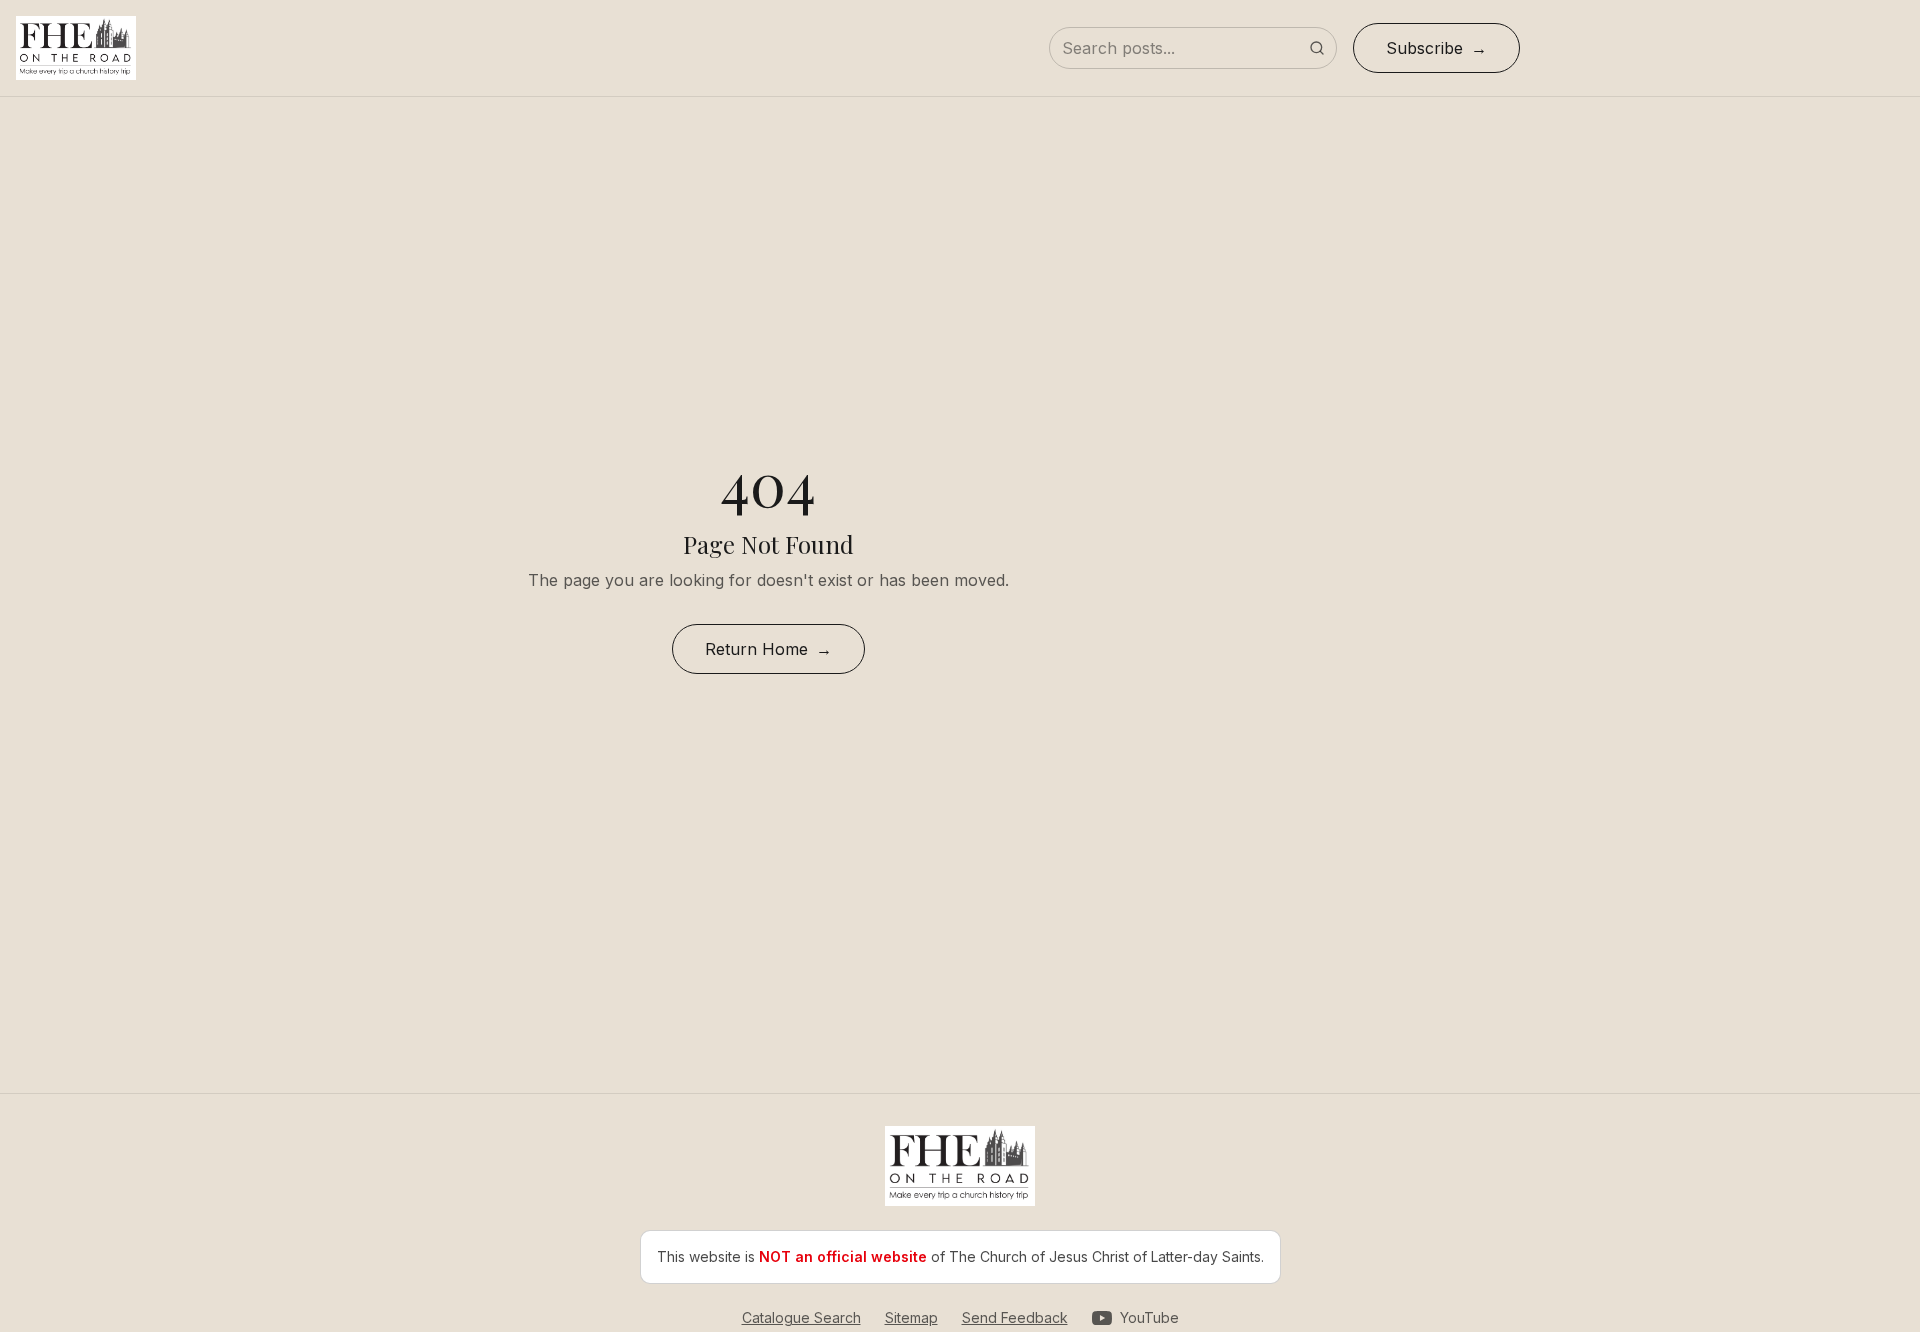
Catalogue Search (801, 1317)
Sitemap (911, 1317)
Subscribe (1424, 48)
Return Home (756, 649)
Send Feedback (1015, 1317)
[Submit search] (1317, 48)
